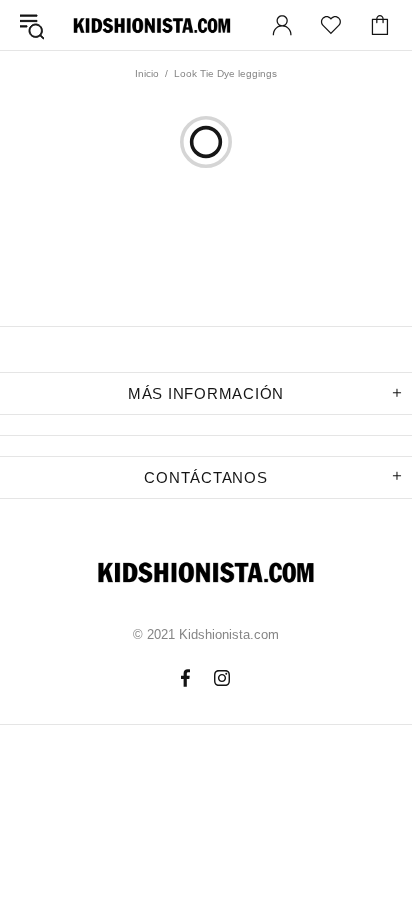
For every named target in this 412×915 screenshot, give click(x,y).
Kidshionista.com (152, 25)
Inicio (147, 73)
